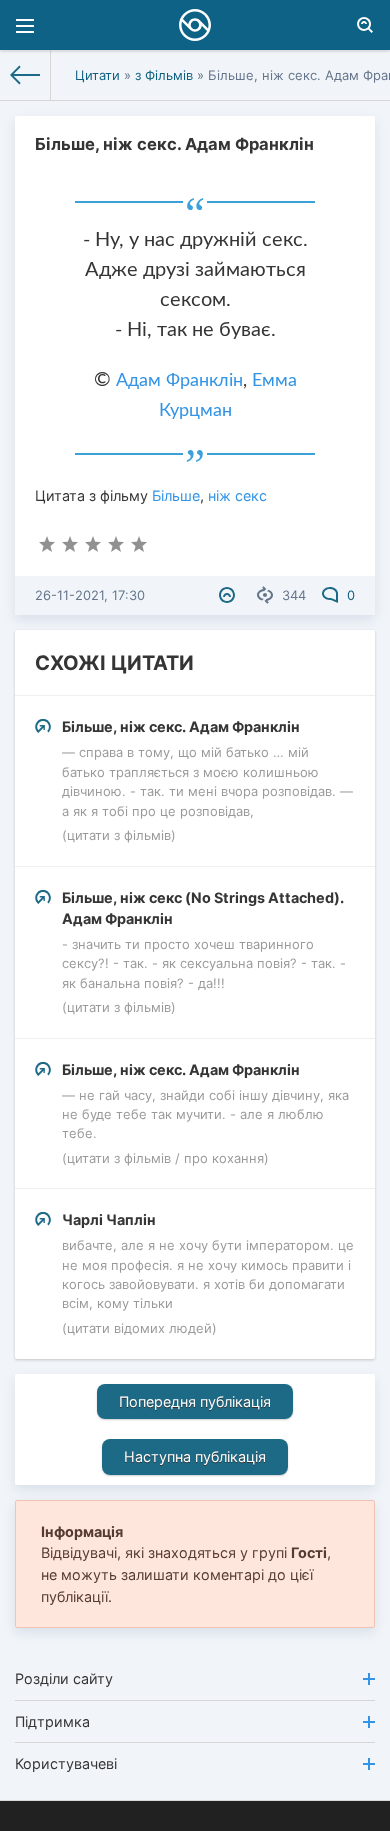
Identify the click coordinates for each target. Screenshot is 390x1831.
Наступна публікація (195, 1456)
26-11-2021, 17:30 (90, 595)
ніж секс (237, 495)
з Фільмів (164, 75)
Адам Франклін (179, 381)
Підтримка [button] (52, 1721)
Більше (176, 495)
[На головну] (25, 75)
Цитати (97, 75)
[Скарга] (229, 595)
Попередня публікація (195, 1401)
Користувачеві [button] (66, 1763)
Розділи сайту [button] (64, 1678)
